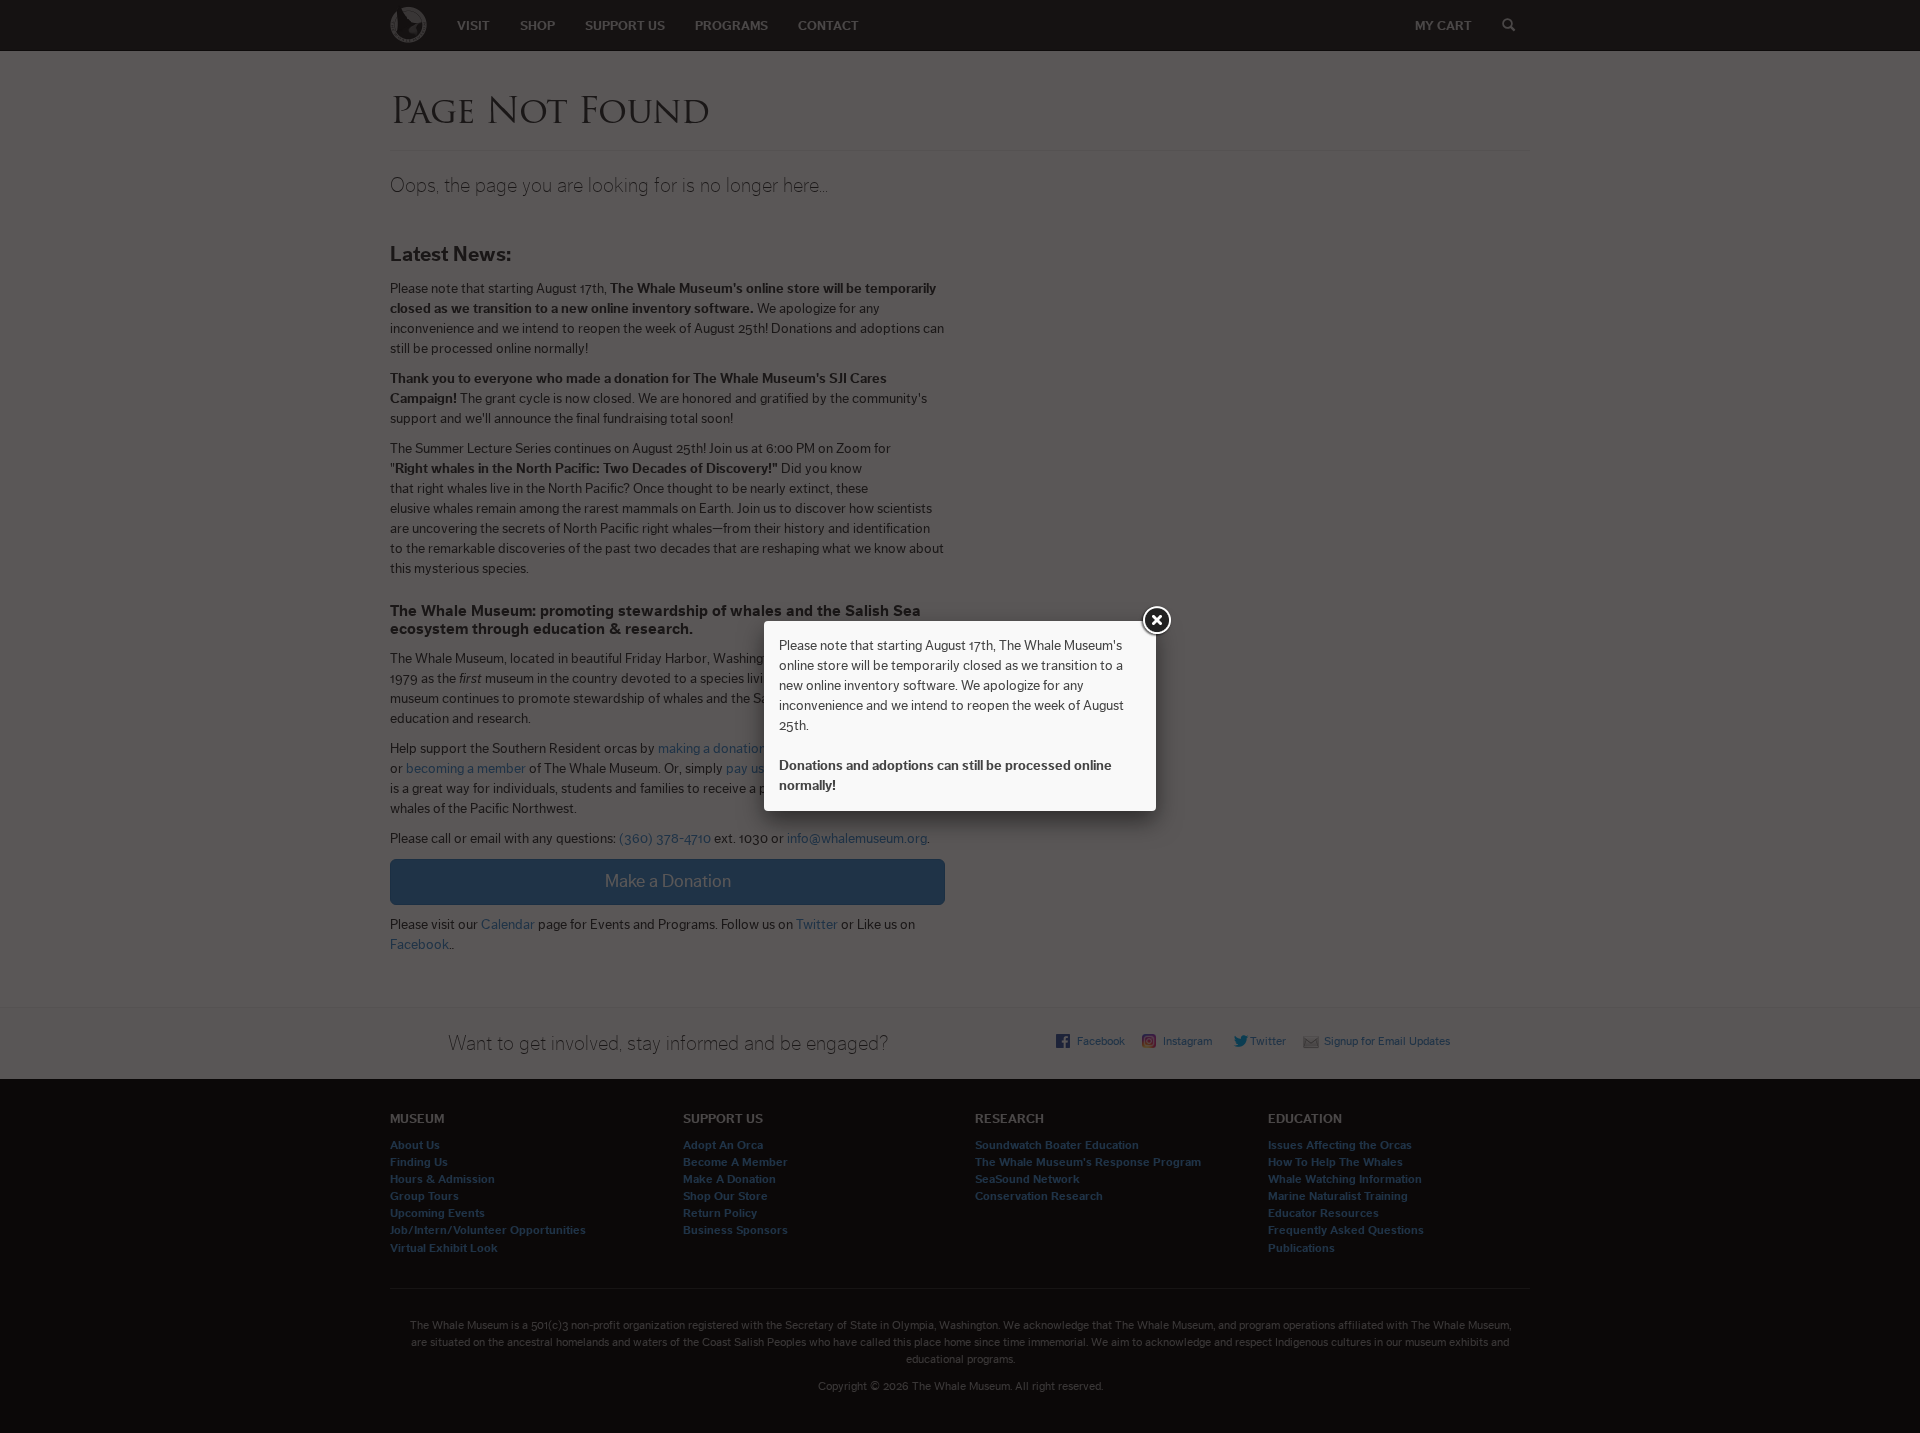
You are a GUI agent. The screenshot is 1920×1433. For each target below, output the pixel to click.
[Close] (1156, 621)
